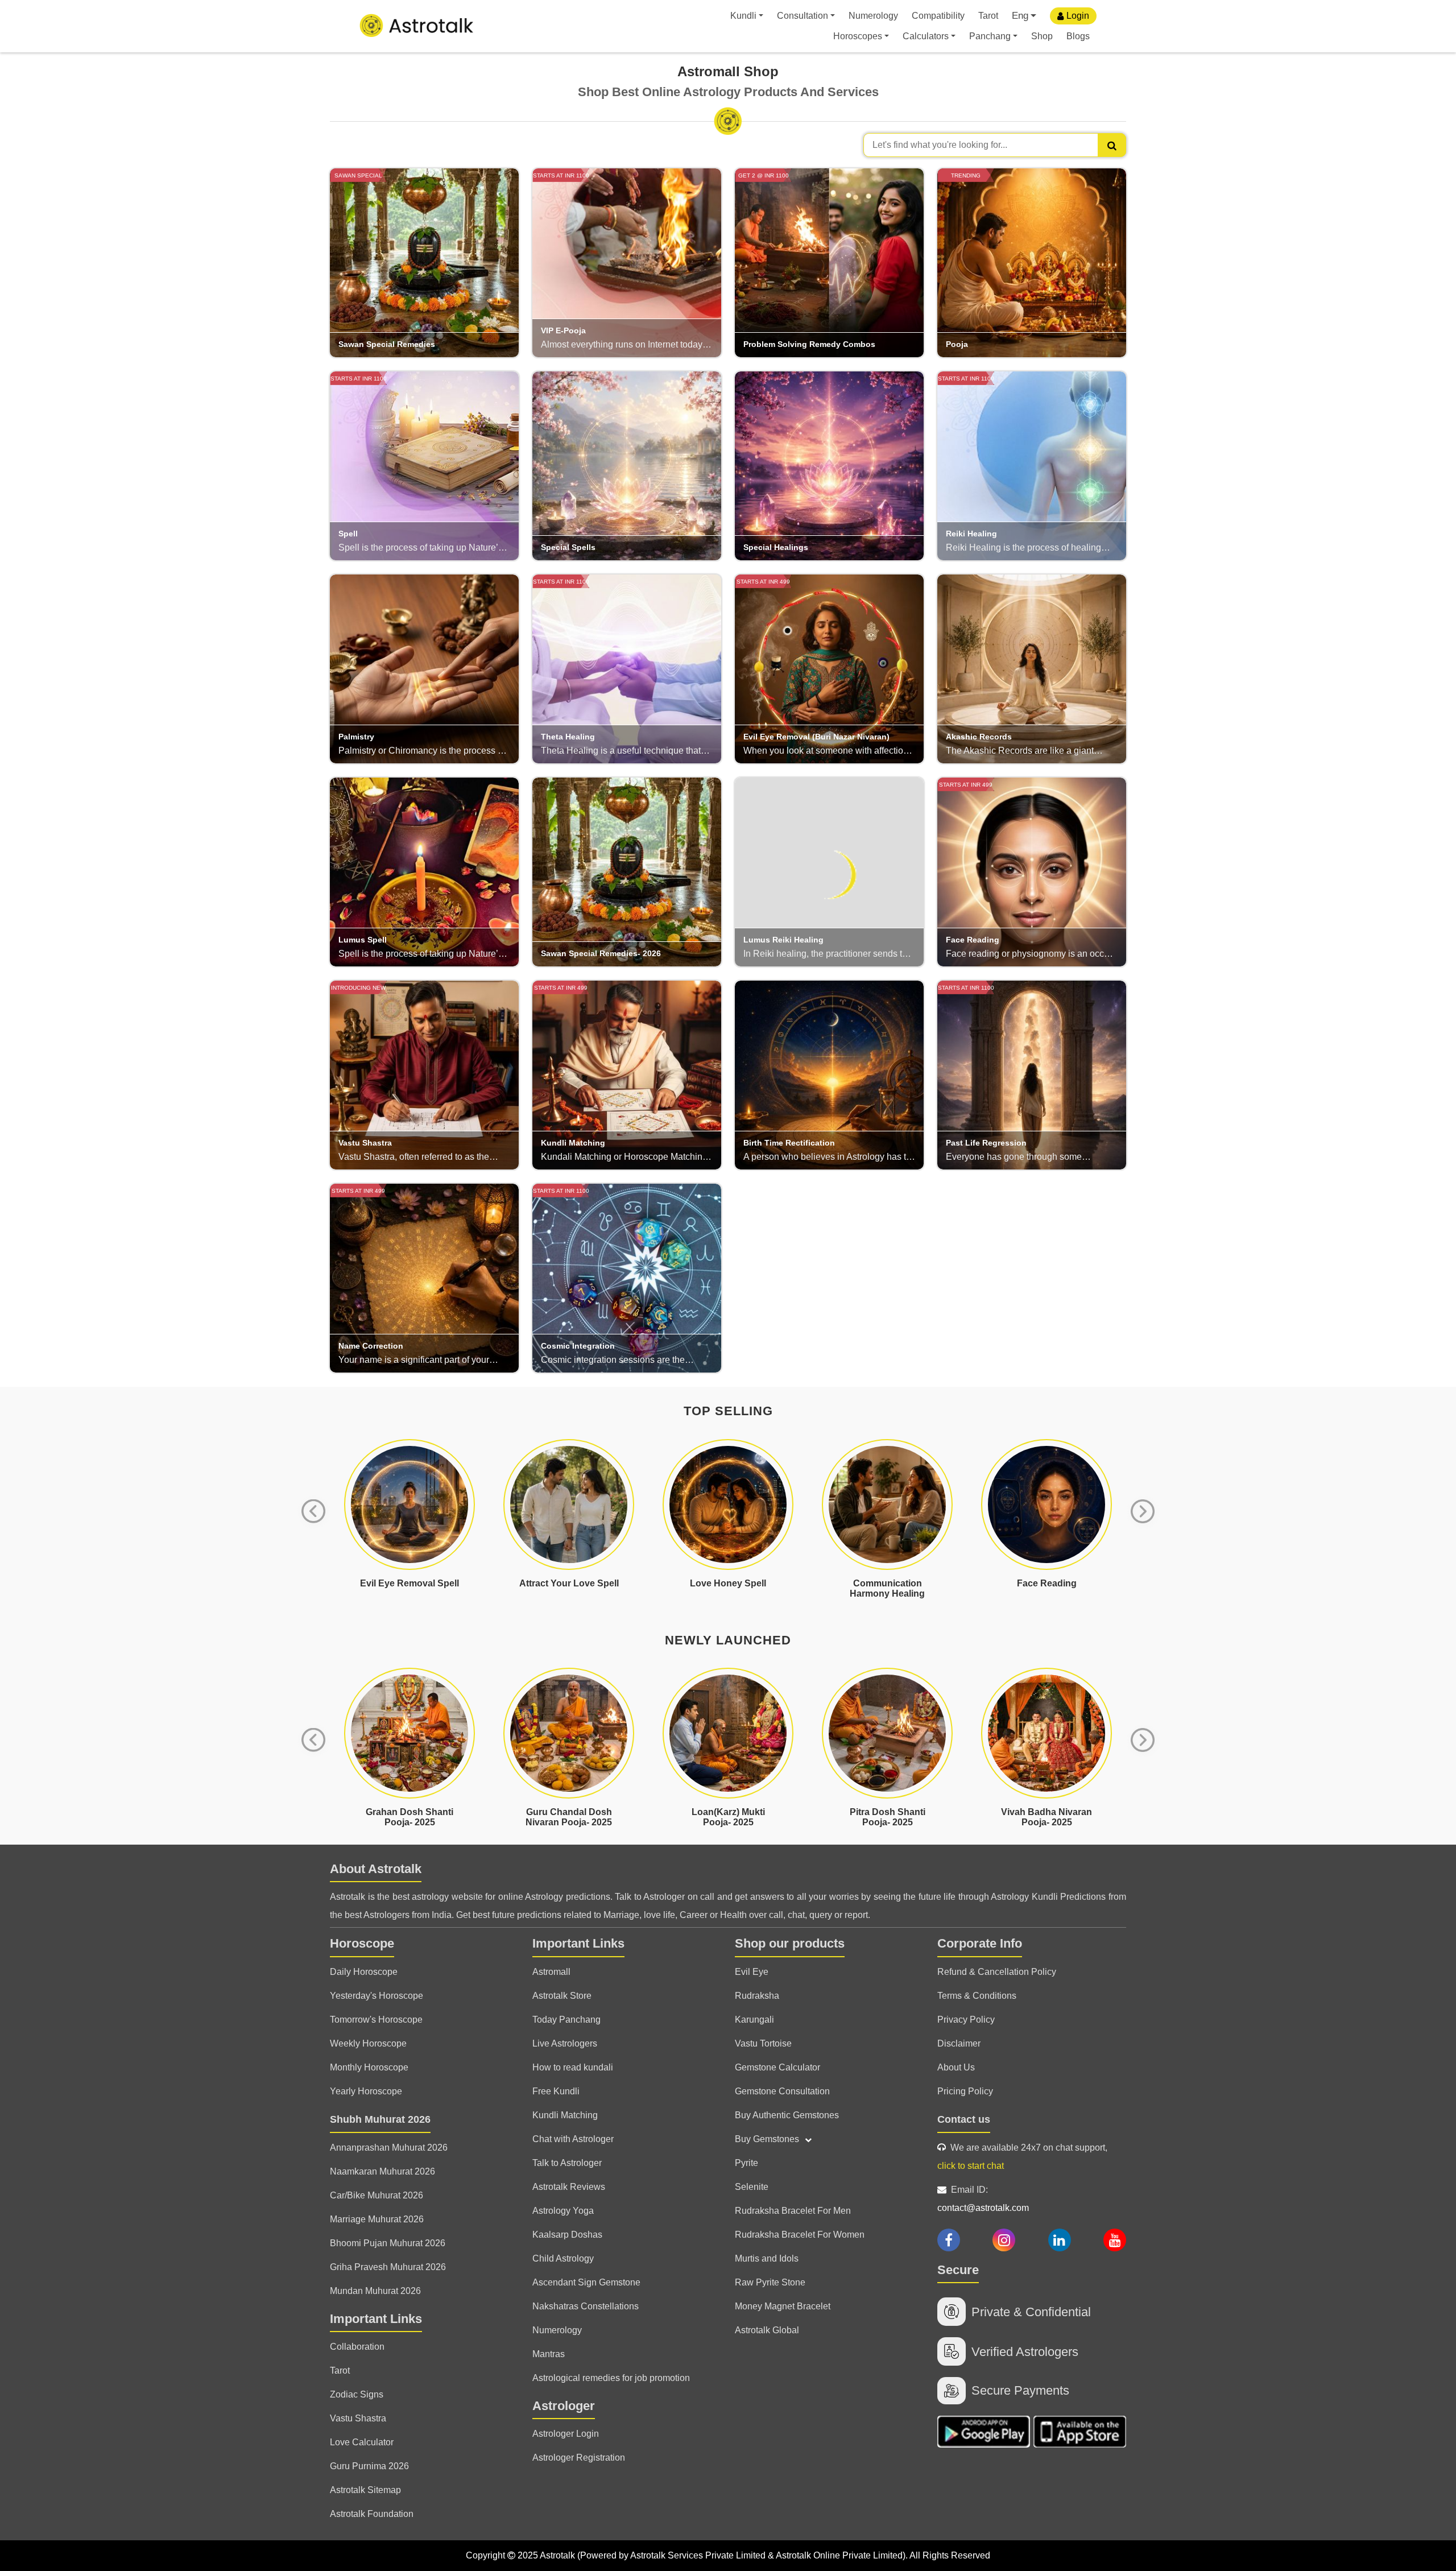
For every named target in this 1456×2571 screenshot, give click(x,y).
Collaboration (357, 2347)
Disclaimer (959, 2043)
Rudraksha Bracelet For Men (793, 2211)
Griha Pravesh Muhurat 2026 (388, 2267)
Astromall (551, 1972)
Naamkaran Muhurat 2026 (382, 2171)
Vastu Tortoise (763, 2043)
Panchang (990, 36)
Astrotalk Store (562, 1996)
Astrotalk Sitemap (365, 2490)
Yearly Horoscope (366, 2091)
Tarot (988, 16)
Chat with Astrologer (573, 2139)
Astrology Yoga (563, 2211)
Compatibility (938, 16)
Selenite (752, 2187)
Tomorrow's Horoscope (376, 2020)
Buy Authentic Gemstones (787, 2115)
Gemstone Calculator (777, 2067)
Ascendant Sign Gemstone (586, 2282)
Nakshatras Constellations (586, 2306)
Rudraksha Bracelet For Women (800, 2235)
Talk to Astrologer (567, 2163)
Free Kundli (556, 2091)
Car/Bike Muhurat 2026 (377, 2195)
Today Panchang (566, 2020)
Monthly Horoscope (369, 2067)
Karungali (754, 2020)
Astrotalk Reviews (569, 2187)
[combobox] (995, 145)
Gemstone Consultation (782, 2091)
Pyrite (746, 2163)
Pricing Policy (965, 2091)
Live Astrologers (565, 2043)
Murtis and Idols (767, 2258)
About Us (956, 2067)
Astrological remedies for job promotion (611, 2378)
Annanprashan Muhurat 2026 (389, 2148)
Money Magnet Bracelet (783, 2306)
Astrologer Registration (579, 2458)
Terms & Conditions (977, 1996)
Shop (1042, 36)
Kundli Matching (565, 2115)
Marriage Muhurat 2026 (377, 2219)
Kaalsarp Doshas (567, 2235)
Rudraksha (757, 1996)
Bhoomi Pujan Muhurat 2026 (388, 2243)
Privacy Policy (966, 2020)
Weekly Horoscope (368, 2043)
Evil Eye (752, 1972)
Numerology (873, 16)
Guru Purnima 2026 (369, 2466)
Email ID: (983, 2199)
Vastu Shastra (358, 2418)
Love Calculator (362, 2442)
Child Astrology (563, 2258)
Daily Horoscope (364, 1972)
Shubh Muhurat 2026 (380, 2119)
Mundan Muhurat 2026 (375, 2291)
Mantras (549, 2354)
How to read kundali (573, 2067)
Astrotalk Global (767, 2330)
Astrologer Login (566, 2434)
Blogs (1078, 36)
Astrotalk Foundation (372, 2514)
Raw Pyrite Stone (770, 2282)
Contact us (964, 2119)
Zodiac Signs (357, 2394)
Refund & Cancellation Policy (997, 1972)
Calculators (926, 36)
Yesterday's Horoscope (377, 1996)
